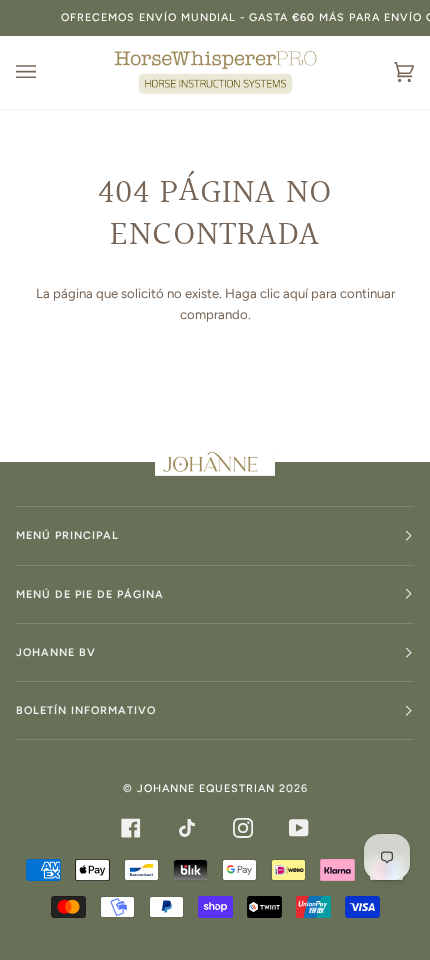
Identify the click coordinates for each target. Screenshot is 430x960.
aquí (295, 293)
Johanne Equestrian (206, 788)
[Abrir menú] (46, 72)
